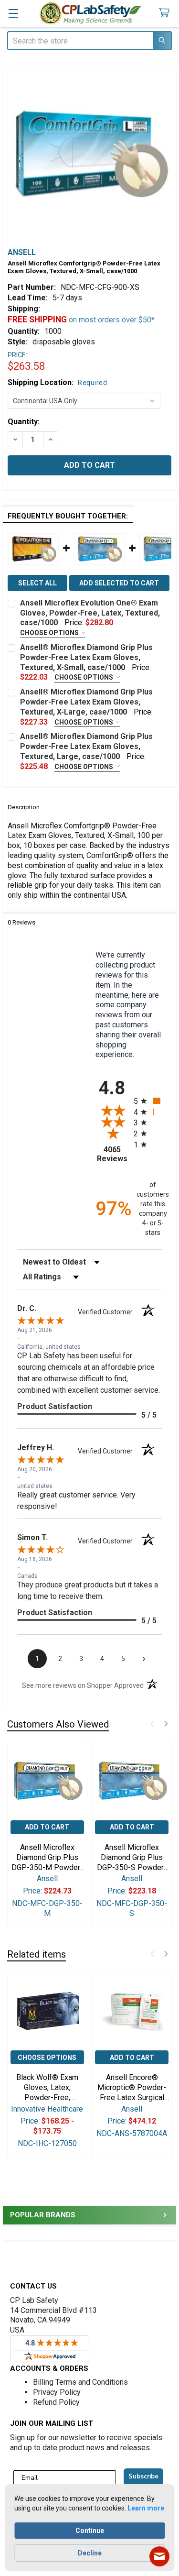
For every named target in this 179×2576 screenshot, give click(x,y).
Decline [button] (90, 2553)
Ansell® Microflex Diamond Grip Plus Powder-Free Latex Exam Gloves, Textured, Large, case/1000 (86, 746)
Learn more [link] (146, 2508)
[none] (89, 154)
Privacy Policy (57, 2392)
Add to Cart (47, 1827)
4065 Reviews (113, 1154)
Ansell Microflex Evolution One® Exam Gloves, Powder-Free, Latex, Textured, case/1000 (90, 613)
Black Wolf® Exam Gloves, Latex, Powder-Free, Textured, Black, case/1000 (47, 2088)
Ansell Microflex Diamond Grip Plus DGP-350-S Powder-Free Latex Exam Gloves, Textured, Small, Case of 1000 (132, 1858)
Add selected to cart (119, 583)
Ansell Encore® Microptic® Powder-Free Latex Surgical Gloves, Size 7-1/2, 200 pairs (132, 2088)
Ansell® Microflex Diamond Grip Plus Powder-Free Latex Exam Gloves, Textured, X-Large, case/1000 (86, 702)
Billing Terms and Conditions (80, 2382)
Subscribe (143, 2477)
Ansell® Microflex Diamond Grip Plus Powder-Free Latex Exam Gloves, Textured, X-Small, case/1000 (86, 657)
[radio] (148, 1101)
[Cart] (166, 13)
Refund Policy (56, 2402)
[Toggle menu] (13, 13)
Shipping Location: (57, 382)
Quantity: (24, 422)
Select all (37, 583)
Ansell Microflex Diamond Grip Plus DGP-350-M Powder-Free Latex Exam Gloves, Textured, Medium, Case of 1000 (47, 1858)
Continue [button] (90, 2531)
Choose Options (50, 633)
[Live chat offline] (159, 2556)
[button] (152, 1724)
